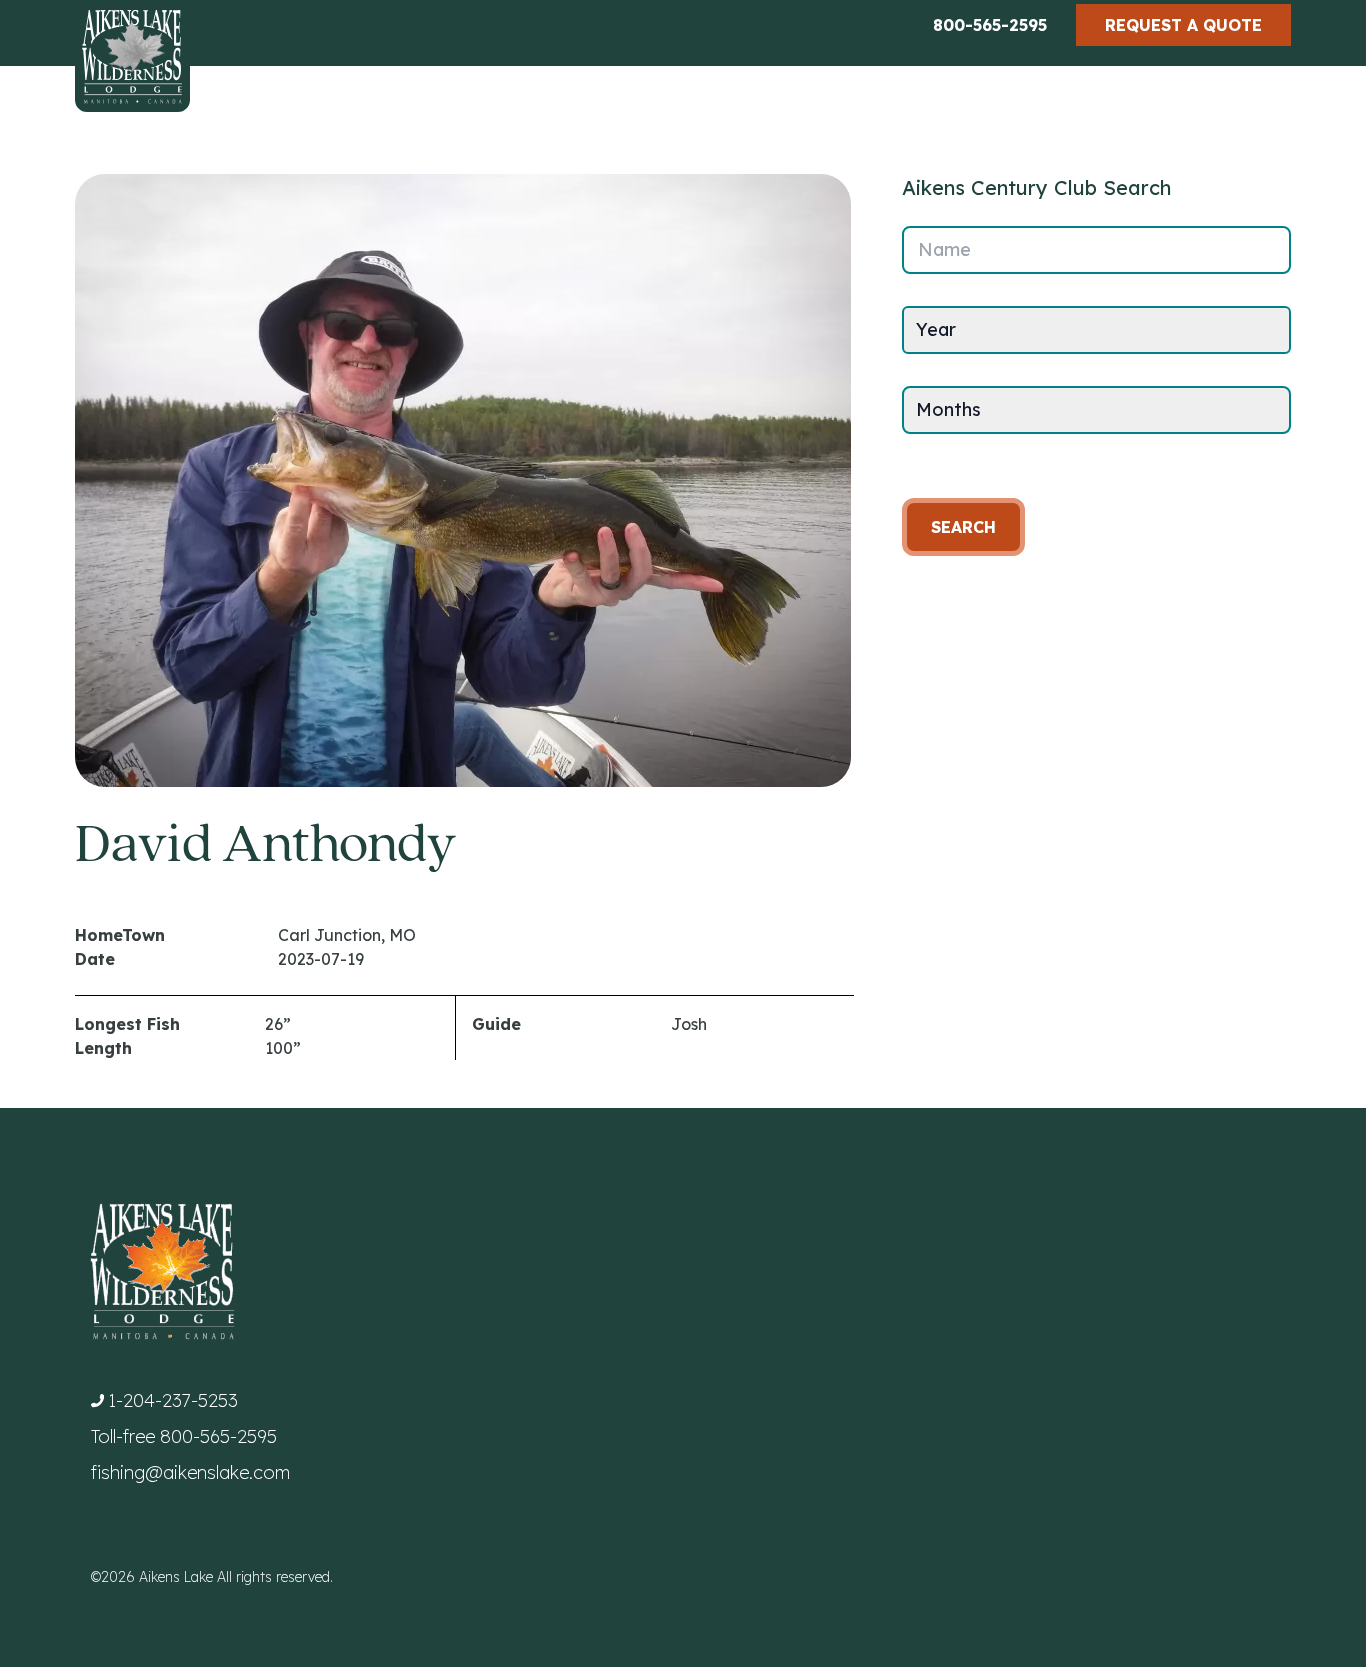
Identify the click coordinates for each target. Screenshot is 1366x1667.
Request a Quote (1183, 25)
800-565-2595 (990, 25)
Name (944, 249)
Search (963, 527)
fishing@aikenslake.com (190, 1472)
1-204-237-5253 (173, 1400)
